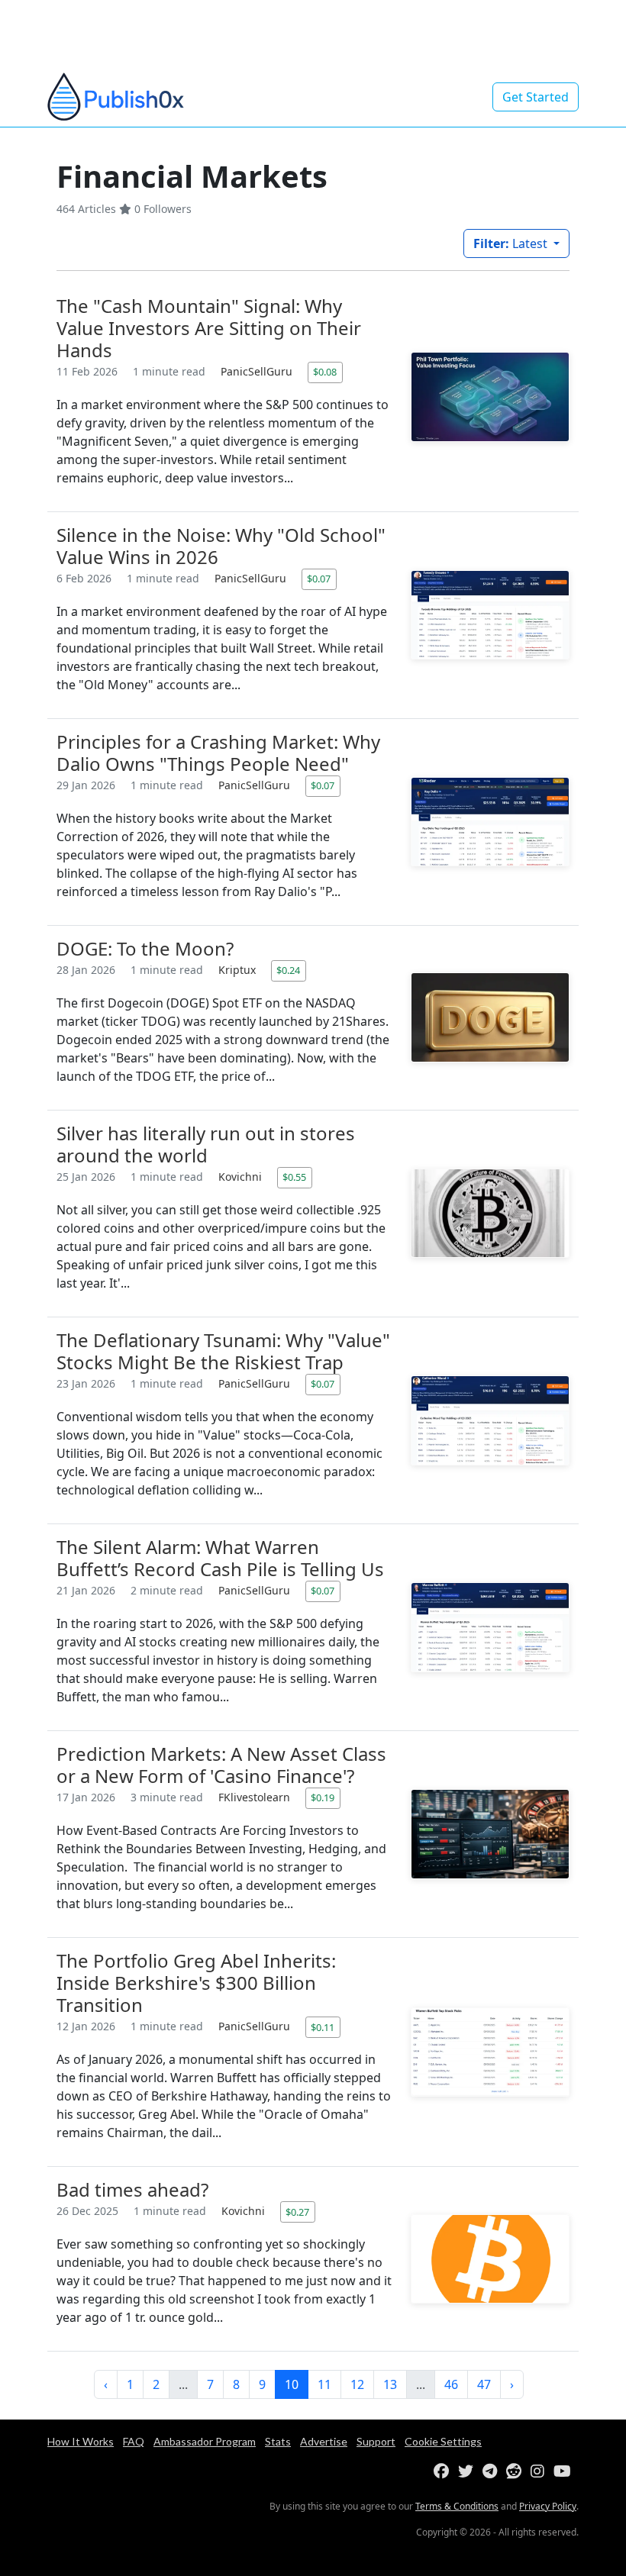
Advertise (324, 2441)
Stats (278, 2441)
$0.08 (325, 372)
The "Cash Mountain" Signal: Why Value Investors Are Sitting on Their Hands (209, 328)
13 (390, 2384)
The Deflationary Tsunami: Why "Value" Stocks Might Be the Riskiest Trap (223, 1351)
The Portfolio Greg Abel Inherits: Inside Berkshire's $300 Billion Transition (196, 1983)
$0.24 (288, 970)
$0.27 (297, 2212)
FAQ (134, 2441)
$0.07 (319, 579)
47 (484, 2384)
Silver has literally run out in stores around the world (206, 1144)
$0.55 (294, 1177)
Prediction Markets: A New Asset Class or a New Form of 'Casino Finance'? (221, 1765)
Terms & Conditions (457, 2506)
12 (357, 2384)
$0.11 (323, 2027)
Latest (512, 243)
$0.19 (323, 1797)
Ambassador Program (205, 2441)
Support (376, 2441)
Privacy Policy (548, 2506)
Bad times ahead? (132, 2189)
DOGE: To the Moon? (145, 948)
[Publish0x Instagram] (540, 2472)
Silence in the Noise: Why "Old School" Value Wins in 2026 (221, 546)
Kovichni (242, 1177)
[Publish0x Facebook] (444, 2472)
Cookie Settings (443, 2441)
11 (324, 2384)
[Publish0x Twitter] (469, 2472)
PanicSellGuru (258, 371)
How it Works (81, 2441)
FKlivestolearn (256, 1797)
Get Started (536, 97)
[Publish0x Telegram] (493, 2472)
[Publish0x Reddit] (517, 2472)
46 (451, 2384)
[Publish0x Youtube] (565, 2472)
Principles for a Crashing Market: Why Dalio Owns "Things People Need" (218, 753)
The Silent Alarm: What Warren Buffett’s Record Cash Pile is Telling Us (220, 1558)
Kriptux (239, 970)
